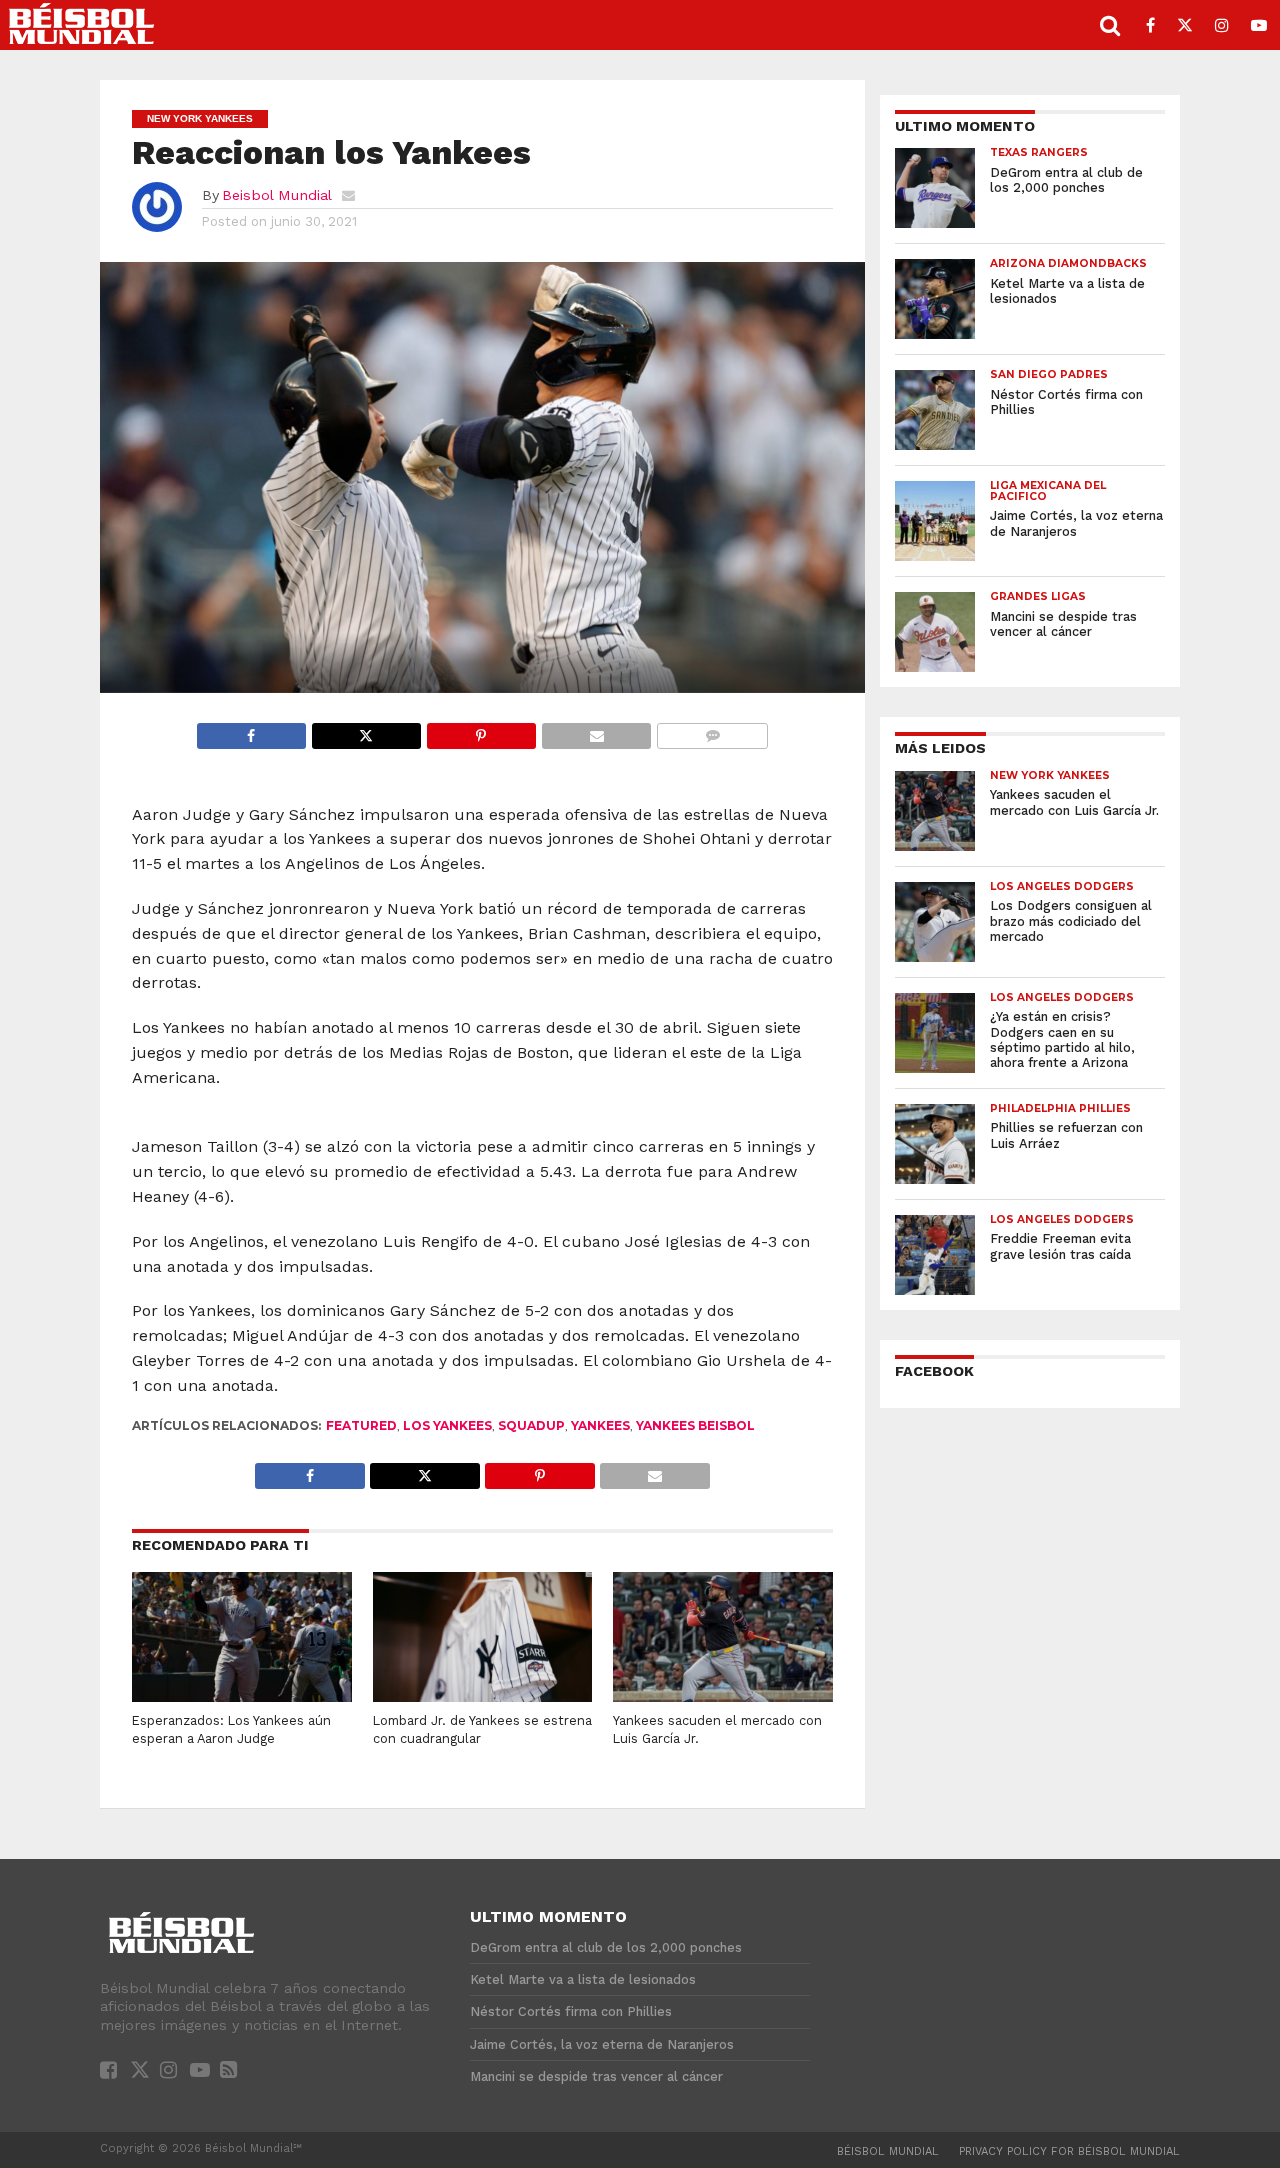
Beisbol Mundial (277, 195)
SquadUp (531, 1425)
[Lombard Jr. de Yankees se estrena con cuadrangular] (483, 1698)
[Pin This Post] (481, 730)
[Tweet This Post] (366, 730)
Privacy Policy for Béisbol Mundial (1069, 2151)
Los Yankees (447, 1425)
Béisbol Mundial (888, 2151)
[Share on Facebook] (251, 730)
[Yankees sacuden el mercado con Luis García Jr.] (723, 1698)
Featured (361, 1425)
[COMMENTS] (712, 730)
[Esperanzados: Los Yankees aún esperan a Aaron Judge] (242, 1698)
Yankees (600, 1425)
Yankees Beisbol (695, 1425)
